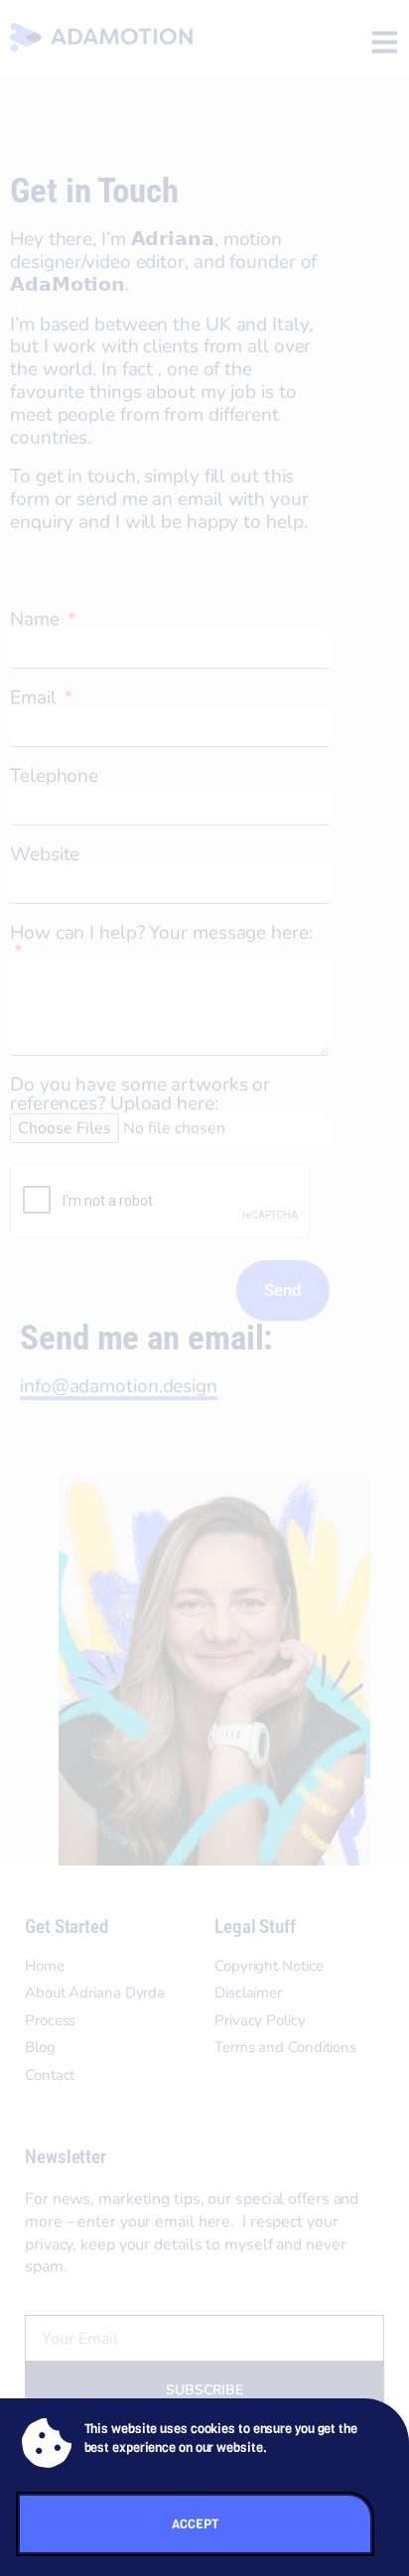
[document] (204, 1288)
